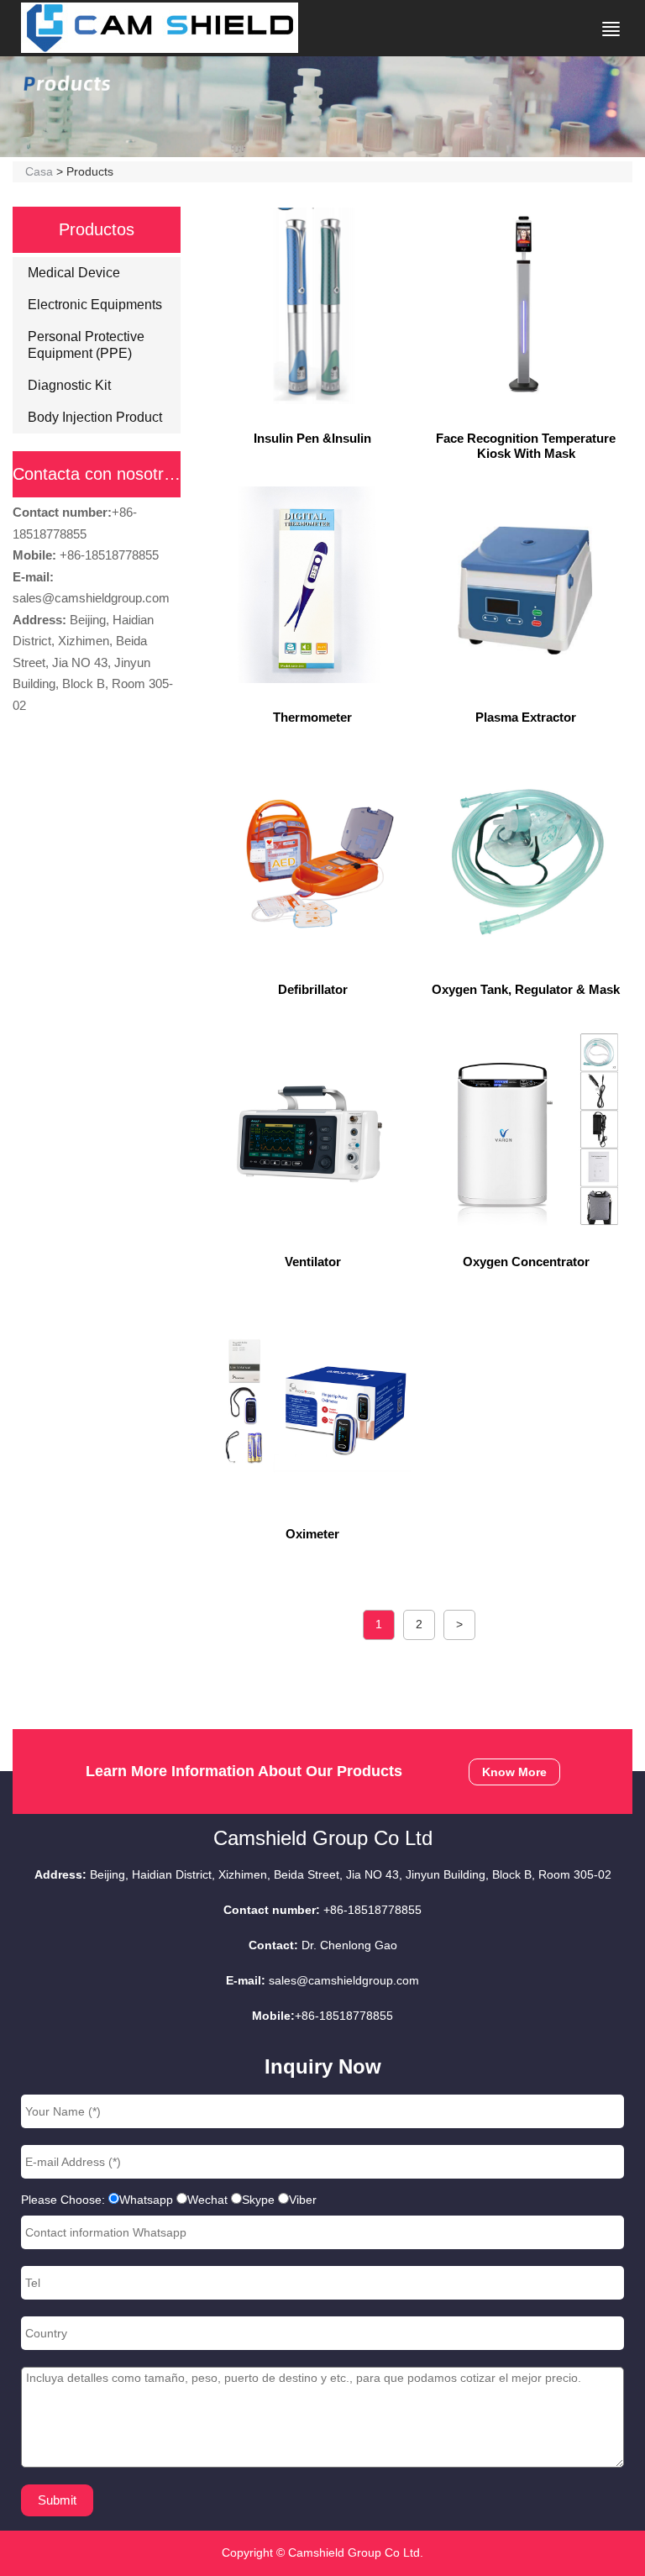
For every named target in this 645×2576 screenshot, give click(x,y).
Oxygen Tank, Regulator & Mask (526, 989)
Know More (514, 1772)
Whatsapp (146, 2200)
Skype (258, 2200)
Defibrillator (313, 989)
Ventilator (313, 1262)
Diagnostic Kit (69, 385)
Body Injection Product (95, 417)
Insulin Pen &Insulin (312, 438)
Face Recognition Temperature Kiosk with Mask (526, 446)
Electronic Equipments (95, 305)
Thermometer (312, 717)
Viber (303, 2200)
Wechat (207, 2200)
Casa (39, 171)
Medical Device (74, 273)
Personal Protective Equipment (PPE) (86, 345)
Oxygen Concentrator (526, 1262)
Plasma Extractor (526, 717)
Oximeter (312, 1534)
